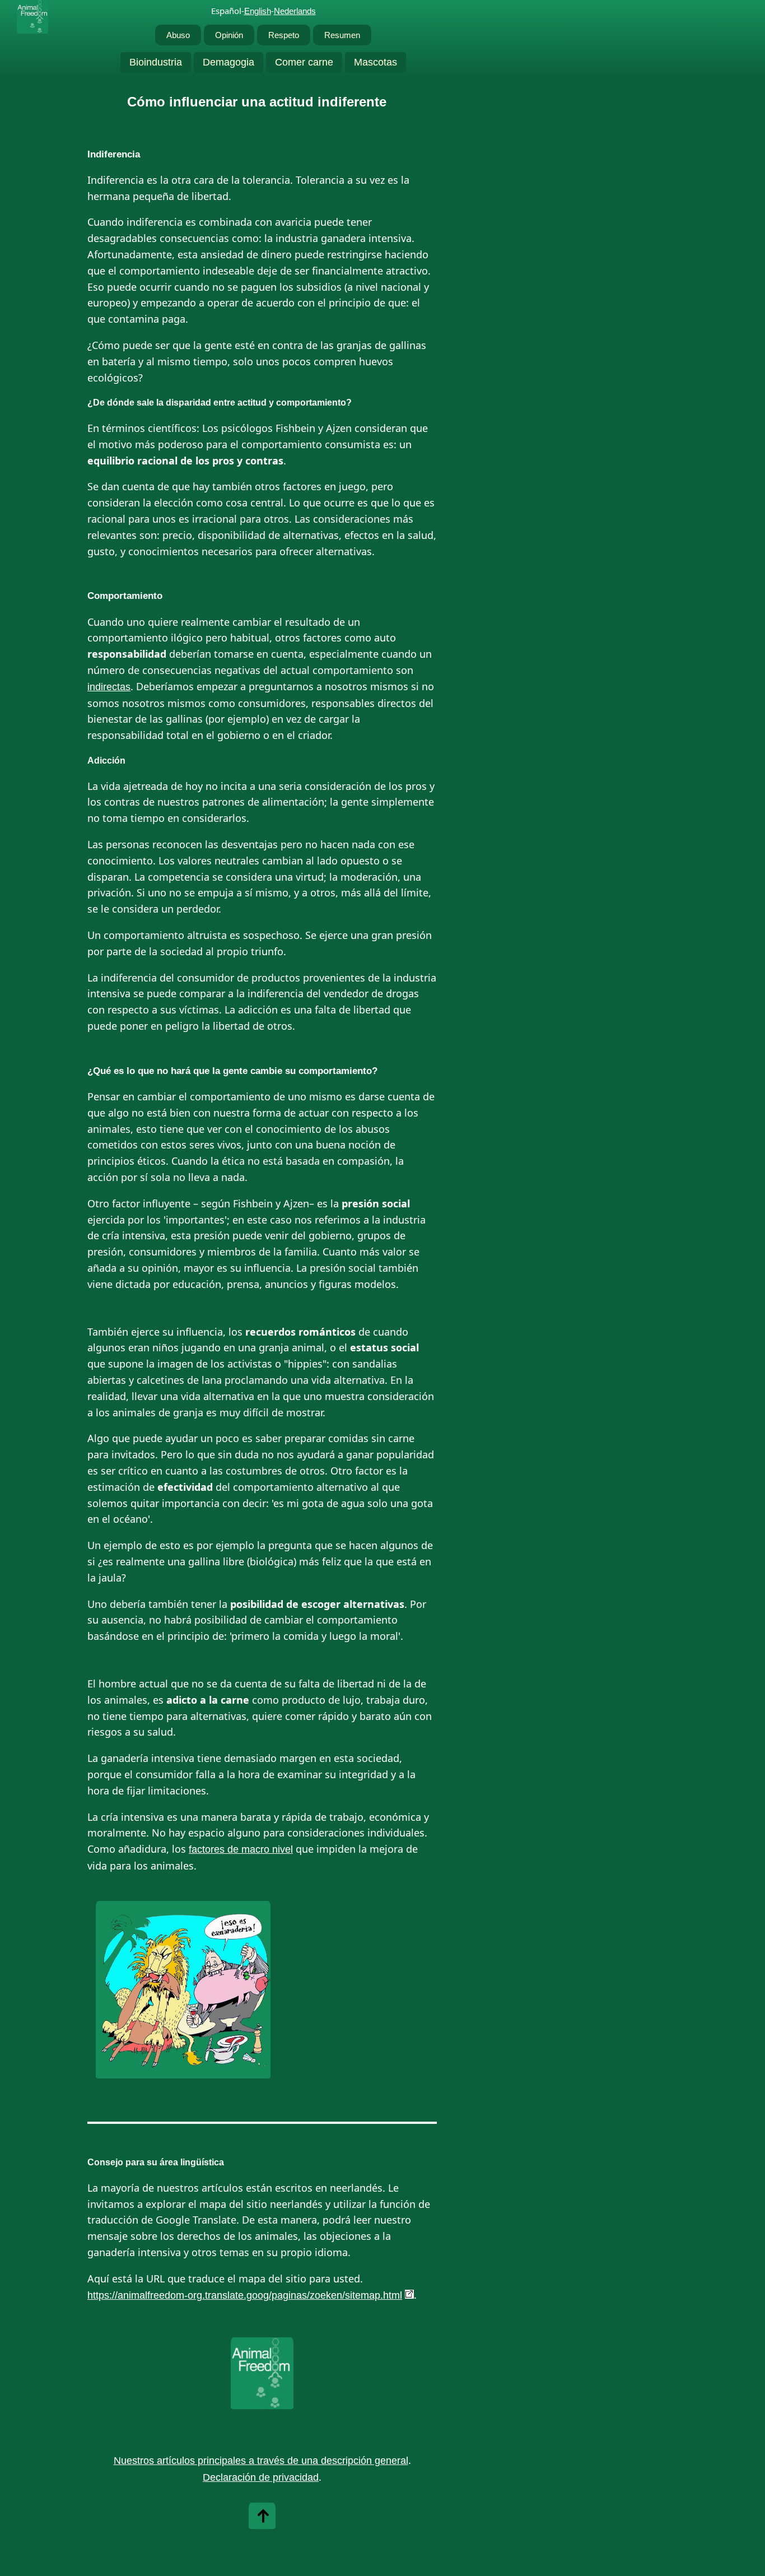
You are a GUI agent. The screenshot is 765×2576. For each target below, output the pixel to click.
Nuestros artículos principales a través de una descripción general (261, 2461)
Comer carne (304, 62)
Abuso (178, 35)
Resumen (342, 35)
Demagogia (228, 62)
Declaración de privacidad (261, 2477)
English (258, 11)
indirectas (109, 687)
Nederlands (295, 11)
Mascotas (375, 62)
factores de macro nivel (241, 1849)
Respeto (284, 35)
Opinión (229, 35)
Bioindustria (156, 62)
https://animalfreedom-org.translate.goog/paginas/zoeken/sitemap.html (245, 2295)
